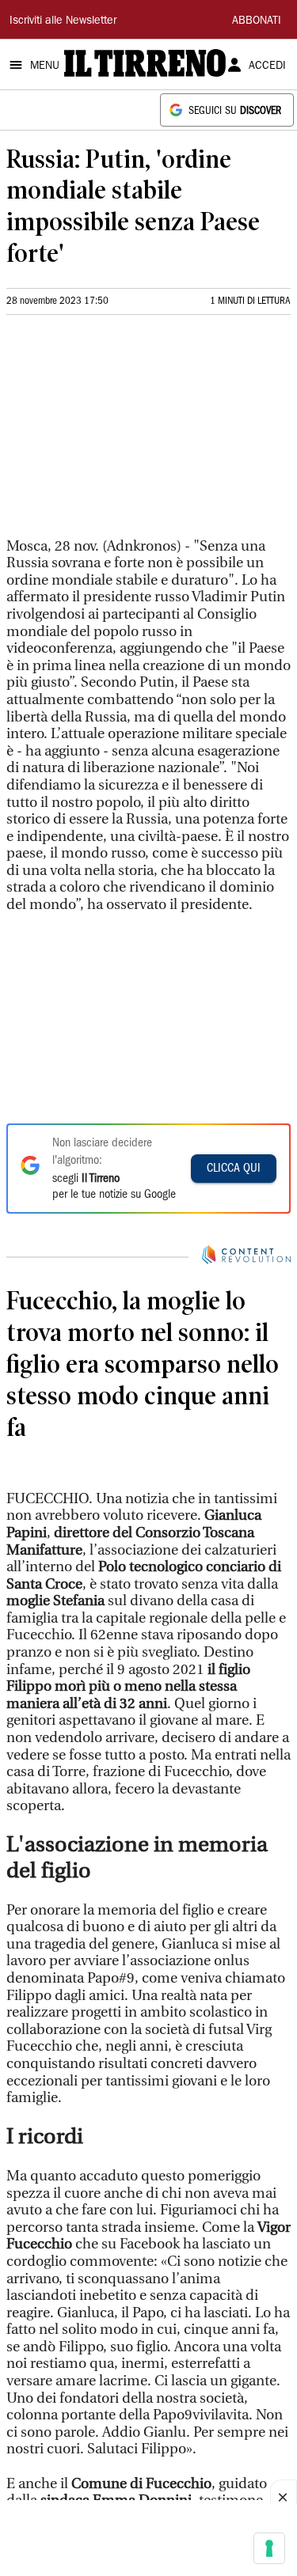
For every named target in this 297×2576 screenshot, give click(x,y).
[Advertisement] (125, 433)
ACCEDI (267, 66)
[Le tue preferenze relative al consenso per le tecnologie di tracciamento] (269, 2548)
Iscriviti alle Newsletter (63, 21)
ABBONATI (257, 21)
